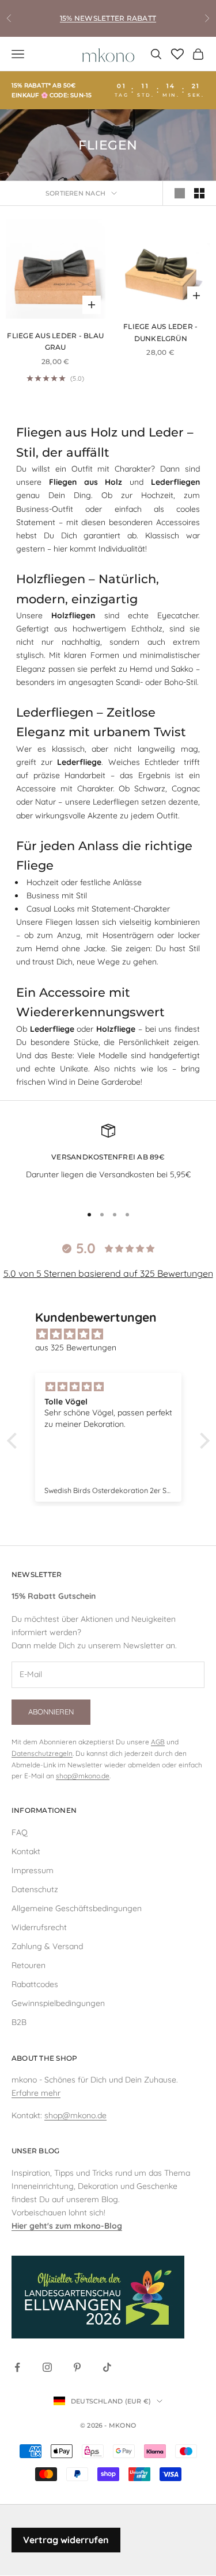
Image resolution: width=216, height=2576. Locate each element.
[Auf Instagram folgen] (47, 2367)
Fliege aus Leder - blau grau (55, 341)
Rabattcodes (35, 1984)
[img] (114, 1334)
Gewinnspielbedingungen (58, 2003)
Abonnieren (51, 1712)
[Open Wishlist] (177, 54)
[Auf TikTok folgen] (107, 2367)
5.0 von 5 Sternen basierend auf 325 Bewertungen (108, 1273)
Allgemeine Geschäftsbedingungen (77, 1908)
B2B (19, 2022)
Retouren (29, 1965)
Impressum (33, 1870)
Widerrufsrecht (39, 1927)
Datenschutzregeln (42, 1753)
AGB (158, 1742)
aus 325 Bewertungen (76, 1348)
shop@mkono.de (83, 1776)
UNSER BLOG (35, 2151)
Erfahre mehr (36, 2093)
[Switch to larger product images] (180, 193)
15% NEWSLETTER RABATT (108, 18)
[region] (108, 1159)
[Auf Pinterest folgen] (77, 2367)
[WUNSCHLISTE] (91, 234)
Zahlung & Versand (47, 1946)
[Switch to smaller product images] (199, 193)
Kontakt (26, 1851)
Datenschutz (35, 1889)
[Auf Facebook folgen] (17, 2367)
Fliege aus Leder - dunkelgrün (160, 332)
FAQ (20, 1832)
